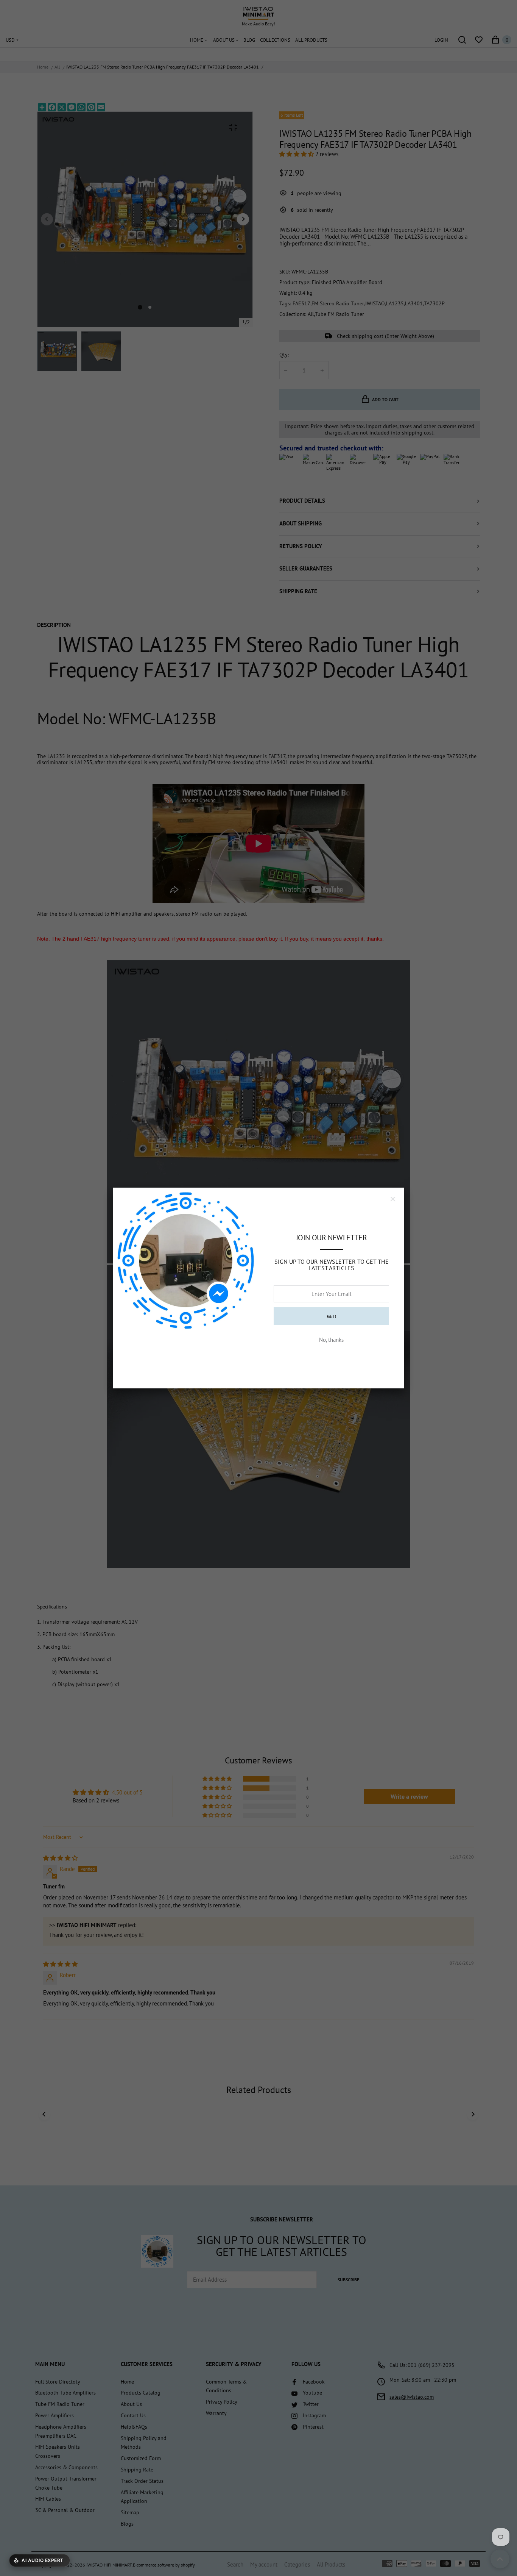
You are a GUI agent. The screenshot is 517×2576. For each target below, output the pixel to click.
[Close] (393, 1199)
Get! (332, 1316)
